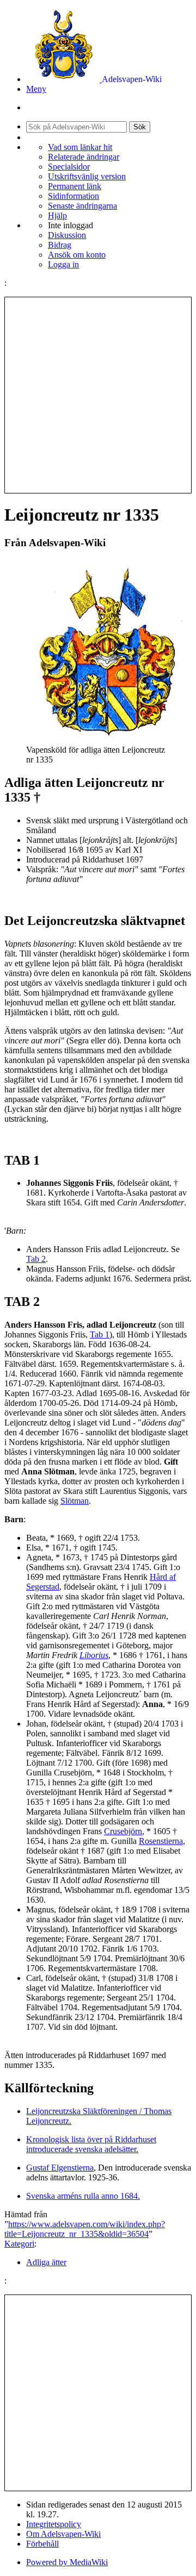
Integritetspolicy (54, 2524)
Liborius (94, 1655)
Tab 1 (100, 1334)
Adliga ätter (46, 2262)
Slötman (75, 1501)
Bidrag (60, 245)
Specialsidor (69, 167)
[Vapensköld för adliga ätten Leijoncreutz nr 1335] (108, 740)
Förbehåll (42, 2544)
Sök (140, 127)
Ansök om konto (77, 255)
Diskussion (67, 235)
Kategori (19, 2244)
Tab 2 (36, 1259)
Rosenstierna (161, 1841)
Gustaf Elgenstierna (60, 2168)
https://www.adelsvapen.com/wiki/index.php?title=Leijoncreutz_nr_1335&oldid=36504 (85, 2229)
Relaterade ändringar (84, 157)
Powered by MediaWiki (67, 2562)
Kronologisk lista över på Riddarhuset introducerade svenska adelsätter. (91, 2144)
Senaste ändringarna (82, 206)
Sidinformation (73, 196)
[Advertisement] (98, 395)
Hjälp (57, 215)
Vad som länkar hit (80, 147)
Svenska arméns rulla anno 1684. (83, 2196)
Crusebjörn (123, 1831)
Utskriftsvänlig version (87, 176)
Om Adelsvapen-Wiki (63, 2534)
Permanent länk (75, 186)
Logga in (63, 264)
